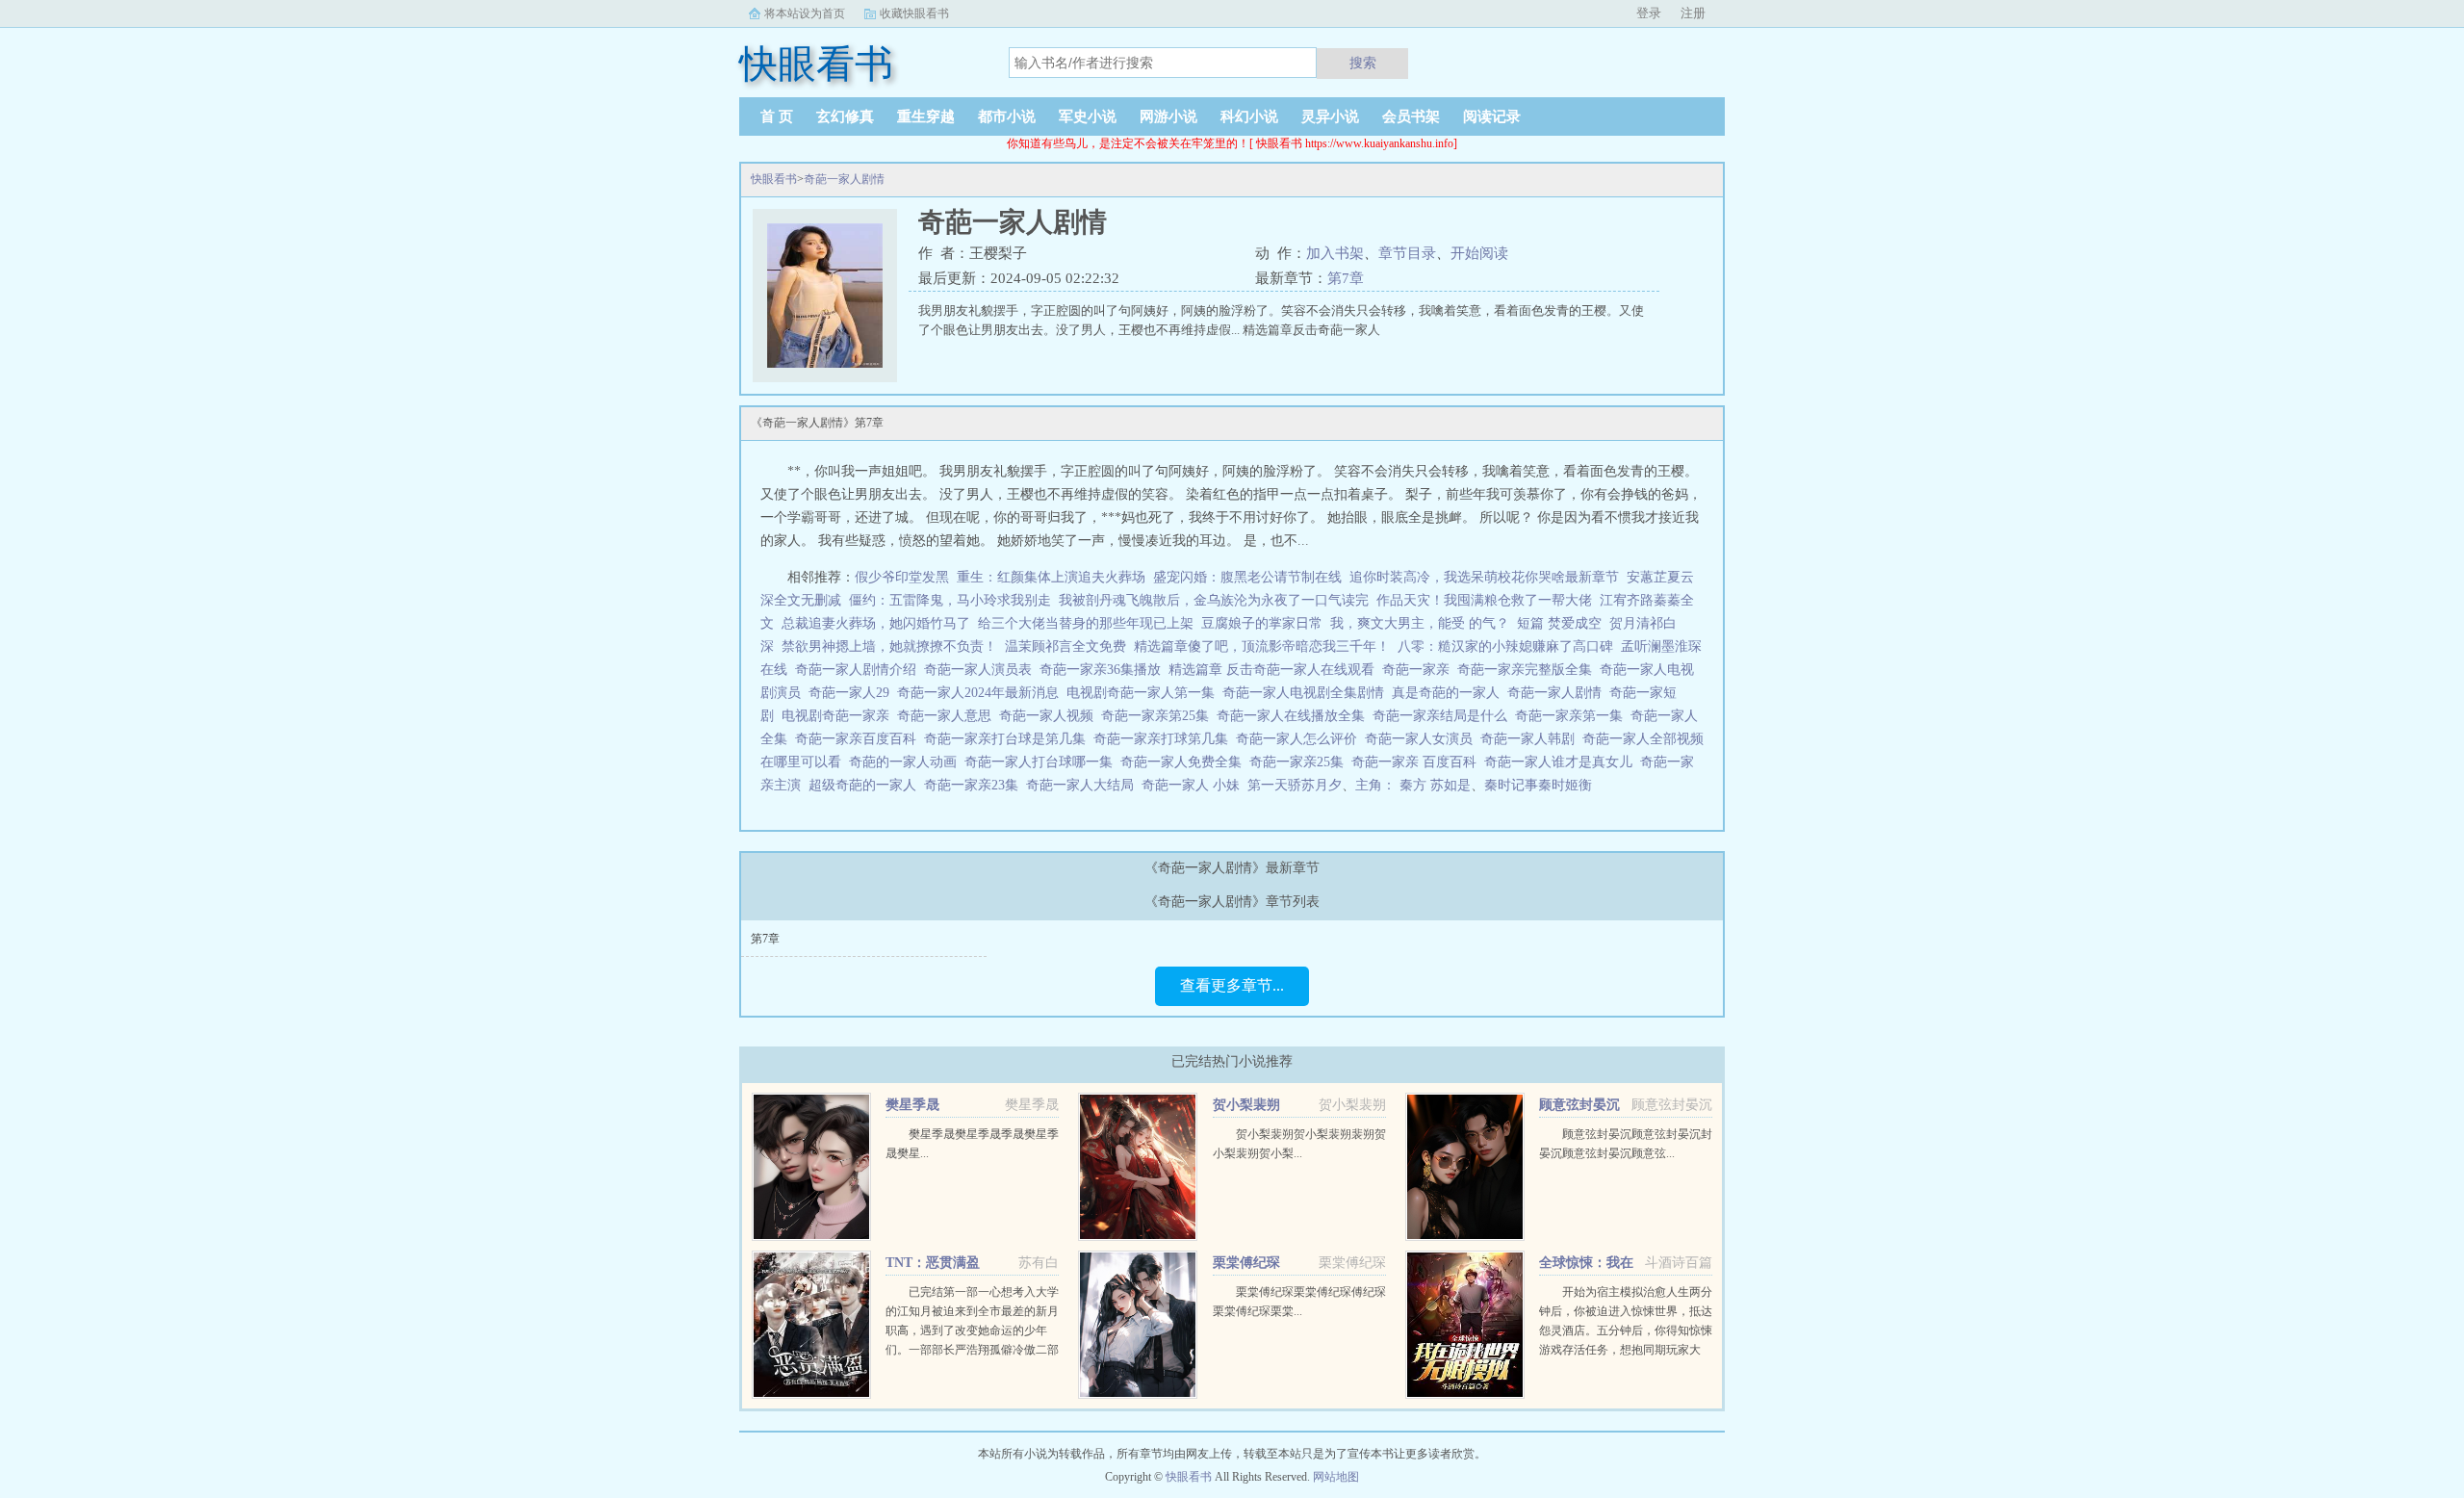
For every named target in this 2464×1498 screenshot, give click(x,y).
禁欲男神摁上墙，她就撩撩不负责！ (889, 646)
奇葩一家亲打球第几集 (1165, 739)
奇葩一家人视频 (1050, 716)
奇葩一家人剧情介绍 (860, 670)
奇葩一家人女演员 (1423, 739)
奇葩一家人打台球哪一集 (1042, 762)
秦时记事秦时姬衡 (1538, 785)
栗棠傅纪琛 (1246, 1263)
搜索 (1363, 63)
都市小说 (1007, 116)
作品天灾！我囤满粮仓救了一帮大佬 (1484, 600)
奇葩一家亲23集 (975, 785)
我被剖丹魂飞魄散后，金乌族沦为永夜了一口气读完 (1214, 600)
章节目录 (1407, 253)
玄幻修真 (845, 116)
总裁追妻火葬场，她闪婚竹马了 (876, 623)
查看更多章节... (1232, 985)
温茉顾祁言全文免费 (1065, 646)
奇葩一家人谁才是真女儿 (1562, 762)
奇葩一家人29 (853, 693)
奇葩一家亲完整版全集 (1528, 670)
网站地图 (1336, 1477)
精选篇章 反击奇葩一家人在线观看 (1275, 670)
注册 (1693, 13)
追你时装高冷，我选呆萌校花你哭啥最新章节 (1484, 577)
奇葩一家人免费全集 (1185, 762)
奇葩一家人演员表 (982, 670)
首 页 (777, 116)
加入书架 (1335, 253)
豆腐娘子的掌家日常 (1262, 623)
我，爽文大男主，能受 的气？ (1420, 623)
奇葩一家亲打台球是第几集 (1009, 739)
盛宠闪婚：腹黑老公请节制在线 (1247, 577)
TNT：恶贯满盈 (933, 1263)
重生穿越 (926, 116)
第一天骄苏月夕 (1295, 785)
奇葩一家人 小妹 (1194, 785)
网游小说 (1168, 116)
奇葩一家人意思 (948, 716)
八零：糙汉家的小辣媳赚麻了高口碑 (1505, 646)
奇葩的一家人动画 (907, 762)
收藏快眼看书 (914, 13)
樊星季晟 (912, 1105)
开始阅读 (1479, 253)
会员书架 (1411, 116)
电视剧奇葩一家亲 (839, 716)
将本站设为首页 (805, 13)
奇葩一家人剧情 (844, 179)
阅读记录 (1492, 116)
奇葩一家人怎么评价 (1300, 739)
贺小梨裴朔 (1246, 1105)
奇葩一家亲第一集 (1573, 716)
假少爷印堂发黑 (902, 577)
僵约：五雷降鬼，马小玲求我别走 (950, 600)
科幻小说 (1249, 116)
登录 (1649, 13)
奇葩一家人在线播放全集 (1295, 716)
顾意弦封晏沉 (1579, 1105)
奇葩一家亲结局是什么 (1444, 716)
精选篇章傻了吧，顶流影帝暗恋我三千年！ (1262, 646)
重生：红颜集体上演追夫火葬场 (1051, 577)
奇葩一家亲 (1420, 670)
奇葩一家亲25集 (1300, 762)
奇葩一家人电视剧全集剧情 (1307, 693)
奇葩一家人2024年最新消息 (982, 693)
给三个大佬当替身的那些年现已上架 (1086, 623)
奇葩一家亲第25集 (1159, 716)
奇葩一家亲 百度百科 (1418, 762)
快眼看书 (774, 179)
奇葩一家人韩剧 (1531, 739)
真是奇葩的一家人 (1450, 693)
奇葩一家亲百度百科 (860, 739)
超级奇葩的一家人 (866, 785)
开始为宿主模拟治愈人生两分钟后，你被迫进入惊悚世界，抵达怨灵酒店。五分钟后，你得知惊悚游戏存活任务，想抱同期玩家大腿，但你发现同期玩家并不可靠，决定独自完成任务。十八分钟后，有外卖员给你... (1626, 1350)
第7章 (1346, 278)
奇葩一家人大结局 (1084, 785)
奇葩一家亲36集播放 (1104, 670)
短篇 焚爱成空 (1559, 623)
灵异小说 (1330, 116)
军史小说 (1088, 116)
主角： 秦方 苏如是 (1413, 785)
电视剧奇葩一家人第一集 (1144, 693)
